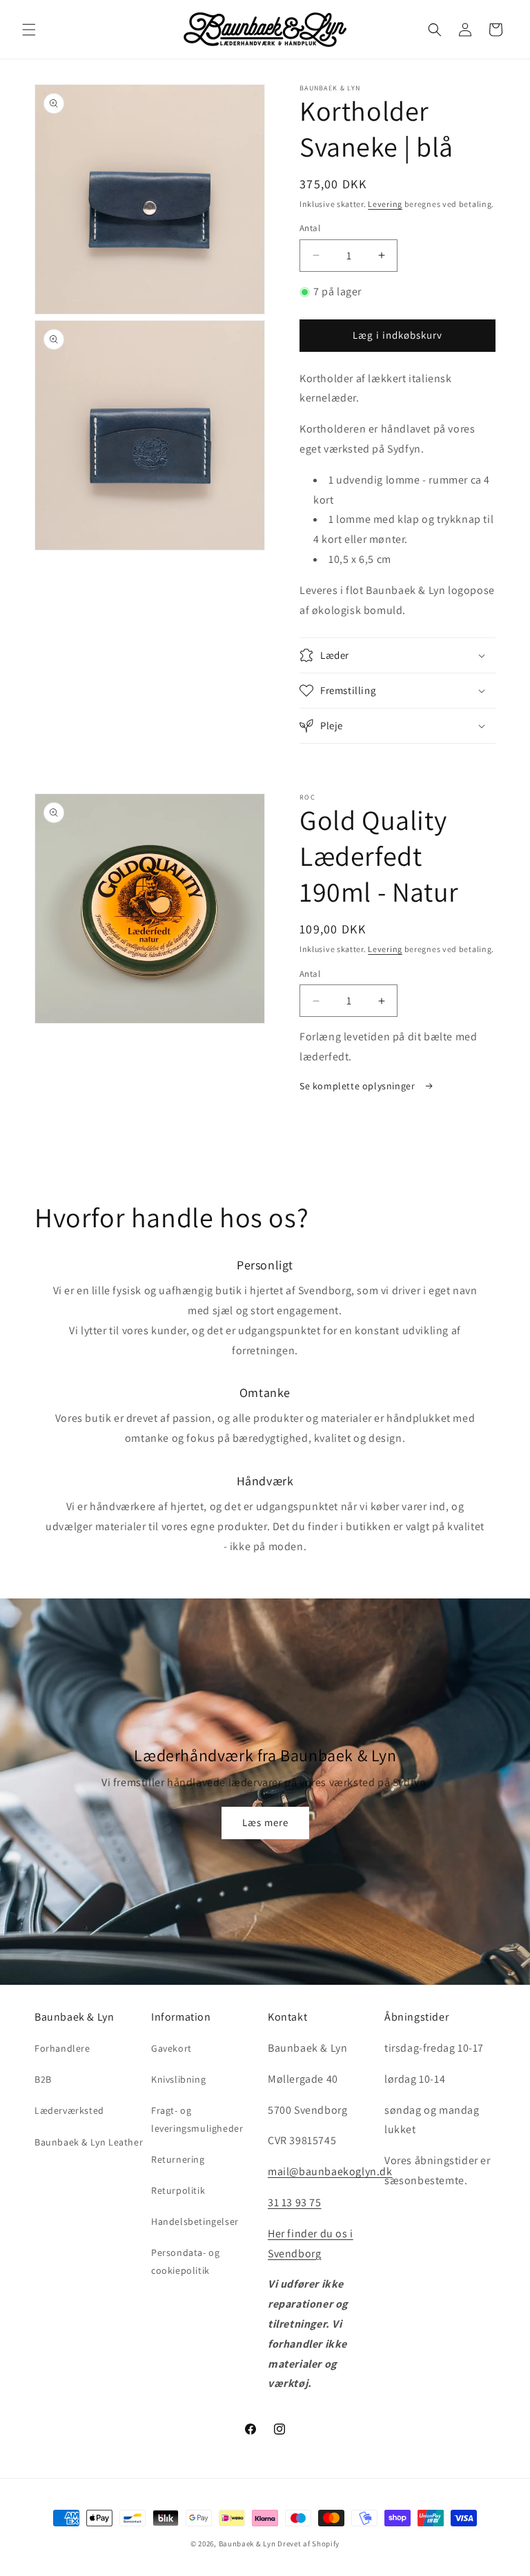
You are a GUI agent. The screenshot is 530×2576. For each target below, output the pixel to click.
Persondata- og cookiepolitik (185, 2261)
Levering (385, 204)
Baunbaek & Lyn (247, 2544)
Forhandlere (62, 2048)
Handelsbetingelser (195, 2221)
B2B (43, 2079)
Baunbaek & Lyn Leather (89, 2142)
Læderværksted (69, 2110)
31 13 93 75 (295, 2202)
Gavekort (171, 2048)
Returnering (178, 2159)
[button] (29, 30)
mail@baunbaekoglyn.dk (330, 2171)
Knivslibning (178, 2079)
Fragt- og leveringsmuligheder (197, 2119)
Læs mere (265, 1822)
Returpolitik (178, 2190)
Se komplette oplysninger (359, 1086)
